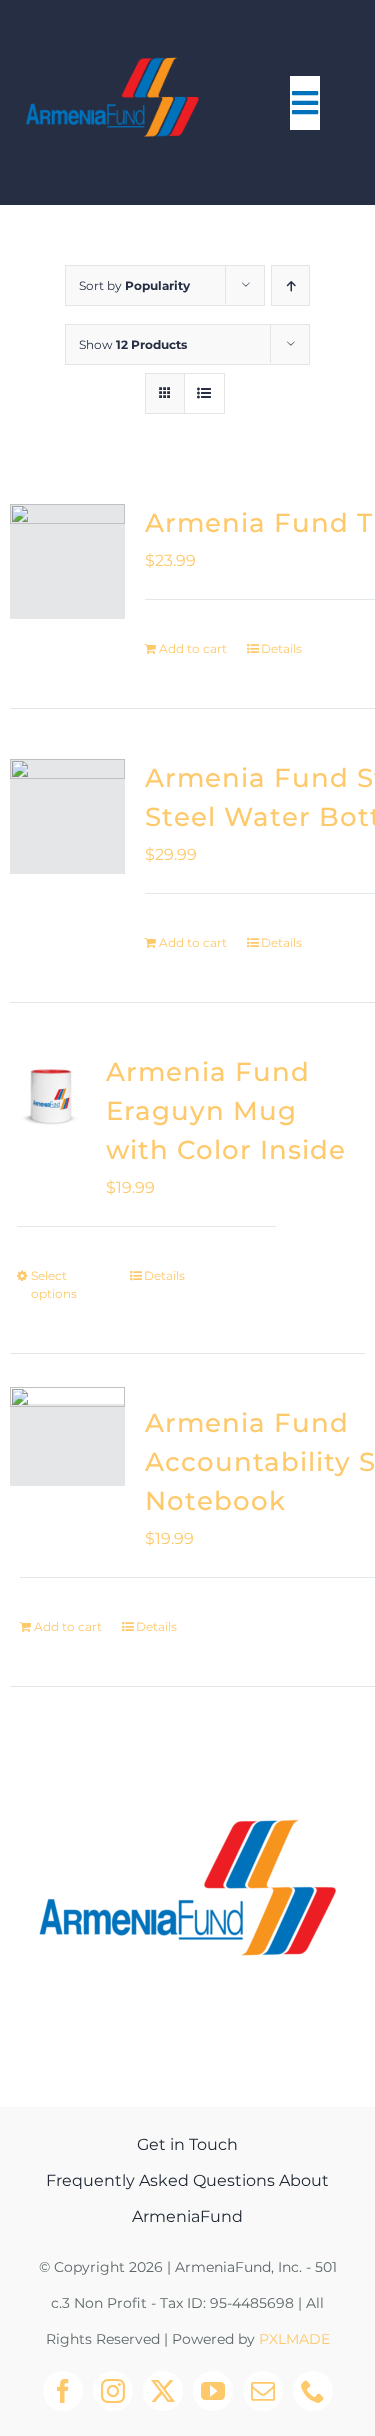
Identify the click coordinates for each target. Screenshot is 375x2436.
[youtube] (213, 2391)
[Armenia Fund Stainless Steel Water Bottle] (67, 816)
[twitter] (163, 2391)
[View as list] (204, 393)
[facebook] (63, 2391)
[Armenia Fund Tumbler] (67, 561)
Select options (54, 1284)
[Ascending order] (290, 285)
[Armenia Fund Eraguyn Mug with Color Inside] (51, 1094)
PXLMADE (294, 2339)
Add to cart (193, 648)
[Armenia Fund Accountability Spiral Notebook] (67, 1445)
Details (281, 648)
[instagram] (113, 2391)
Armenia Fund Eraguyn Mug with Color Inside (226, 1111)
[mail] (263, 2391)
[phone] (313, 2391)
